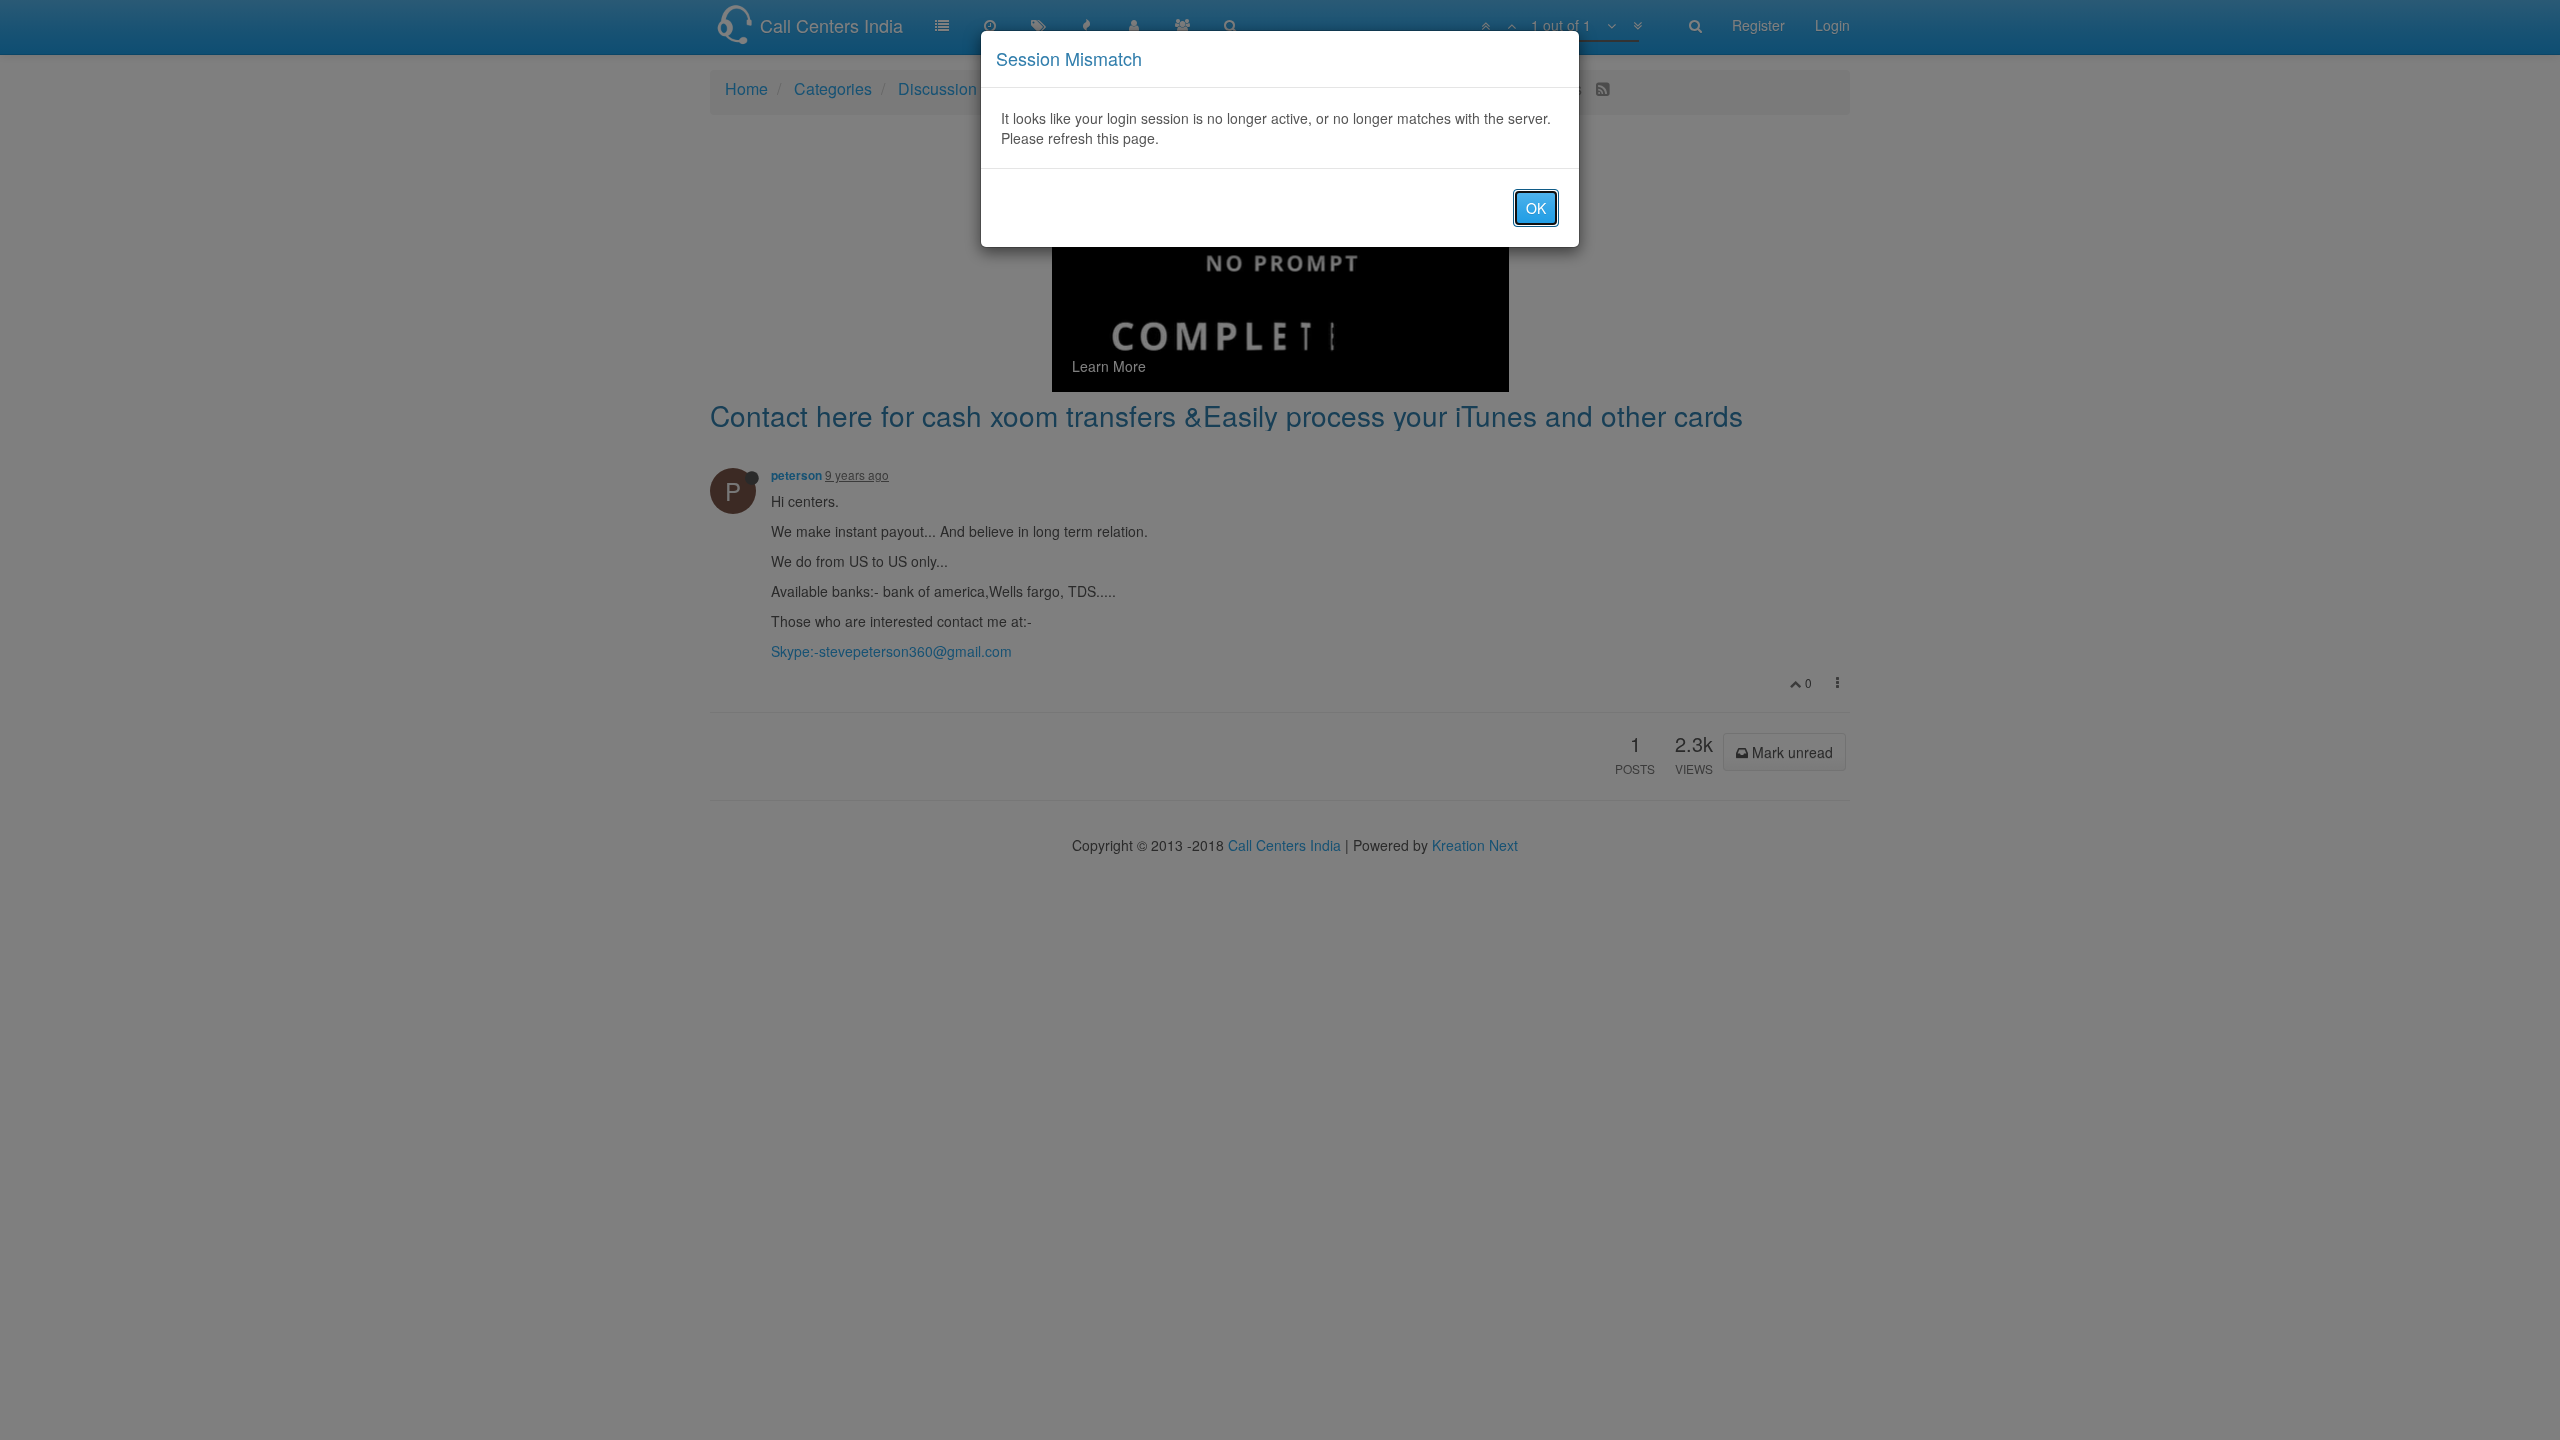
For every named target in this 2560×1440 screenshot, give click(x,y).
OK (1536, 208)
